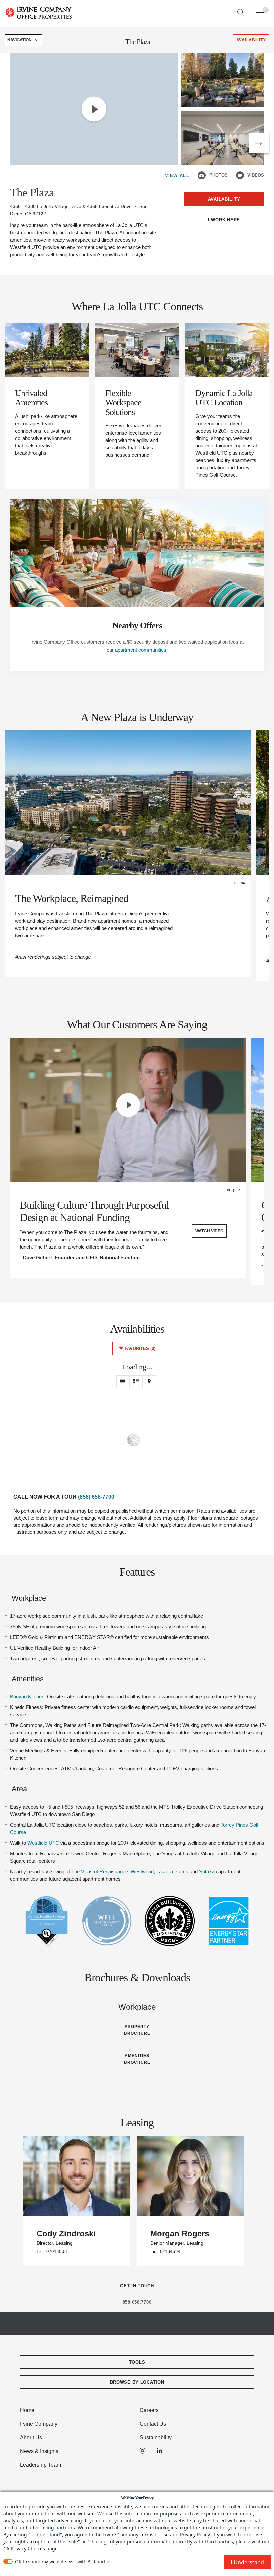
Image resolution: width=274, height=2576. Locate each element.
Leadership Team (41, 2465)
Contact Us (153, 2424)
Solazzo (208, 1871)
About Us (31, 2437)
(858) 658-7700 (96, 1497)
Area (19, 1789)
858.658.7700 (137, 2302)
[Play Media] (94, 109)
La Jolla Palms (172, 1871)
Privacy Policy (195, 2534)
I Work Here (224, 220)
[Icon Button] (202, 175)
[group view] (136, 1382)
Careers (149, 2410)
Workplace (29, 1598)
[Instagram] (143, 2451)
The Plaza (138, 42)
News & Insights (39, 2451)
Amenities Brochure (137, 2059)
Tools (137, 2362)
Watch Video (209, 1231)
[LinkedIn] (160, 2451)
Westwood (142, 1871)
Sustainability (156, 2437)
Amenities (28, 1679)
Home (27, 2410)
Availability (224, 199)
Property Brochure (137, 2030)
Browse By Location (137, 2382)
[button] (259, 143)
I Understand (247, 2562)
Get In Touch (137, 2286)
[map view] (150, 1382)
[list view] (123, 1382)
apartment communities (141, 650)
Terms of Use (154, 2534)
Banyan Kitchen (27, 1697)
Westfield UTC (43, 1843)
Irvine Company (39, 2424)
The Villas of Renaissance (100, 1871)
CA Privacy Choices (24, 2548)
